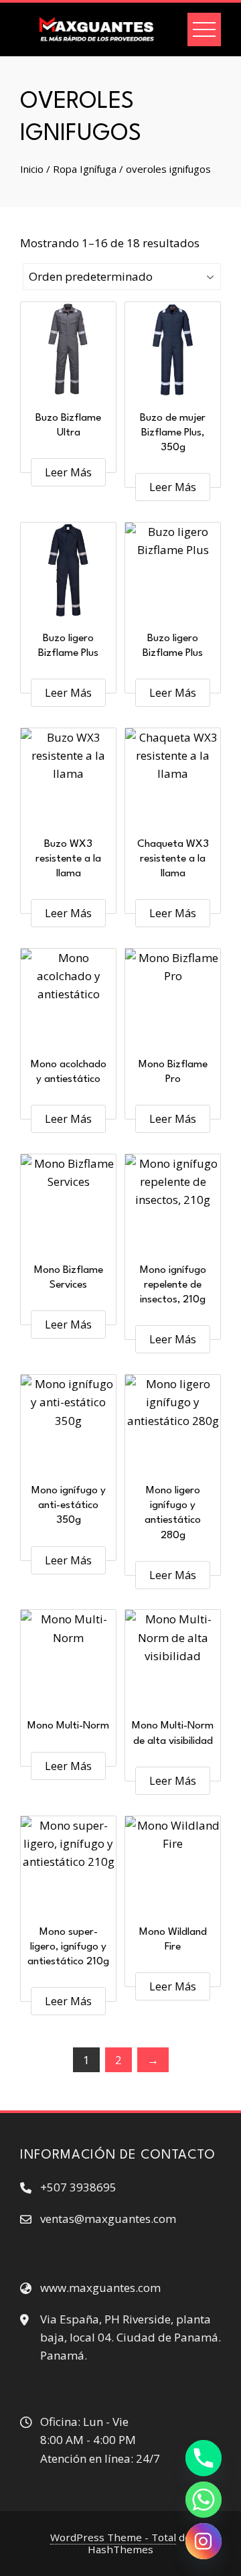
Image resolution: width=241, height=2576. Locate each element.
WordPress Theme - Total (113, 2537)
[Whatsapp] (204, 2500)
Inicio (32, 169)
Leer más (68, 472)
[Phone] (204, 2458)
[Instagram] (204, 2541)
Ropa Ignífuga (85, 169)
